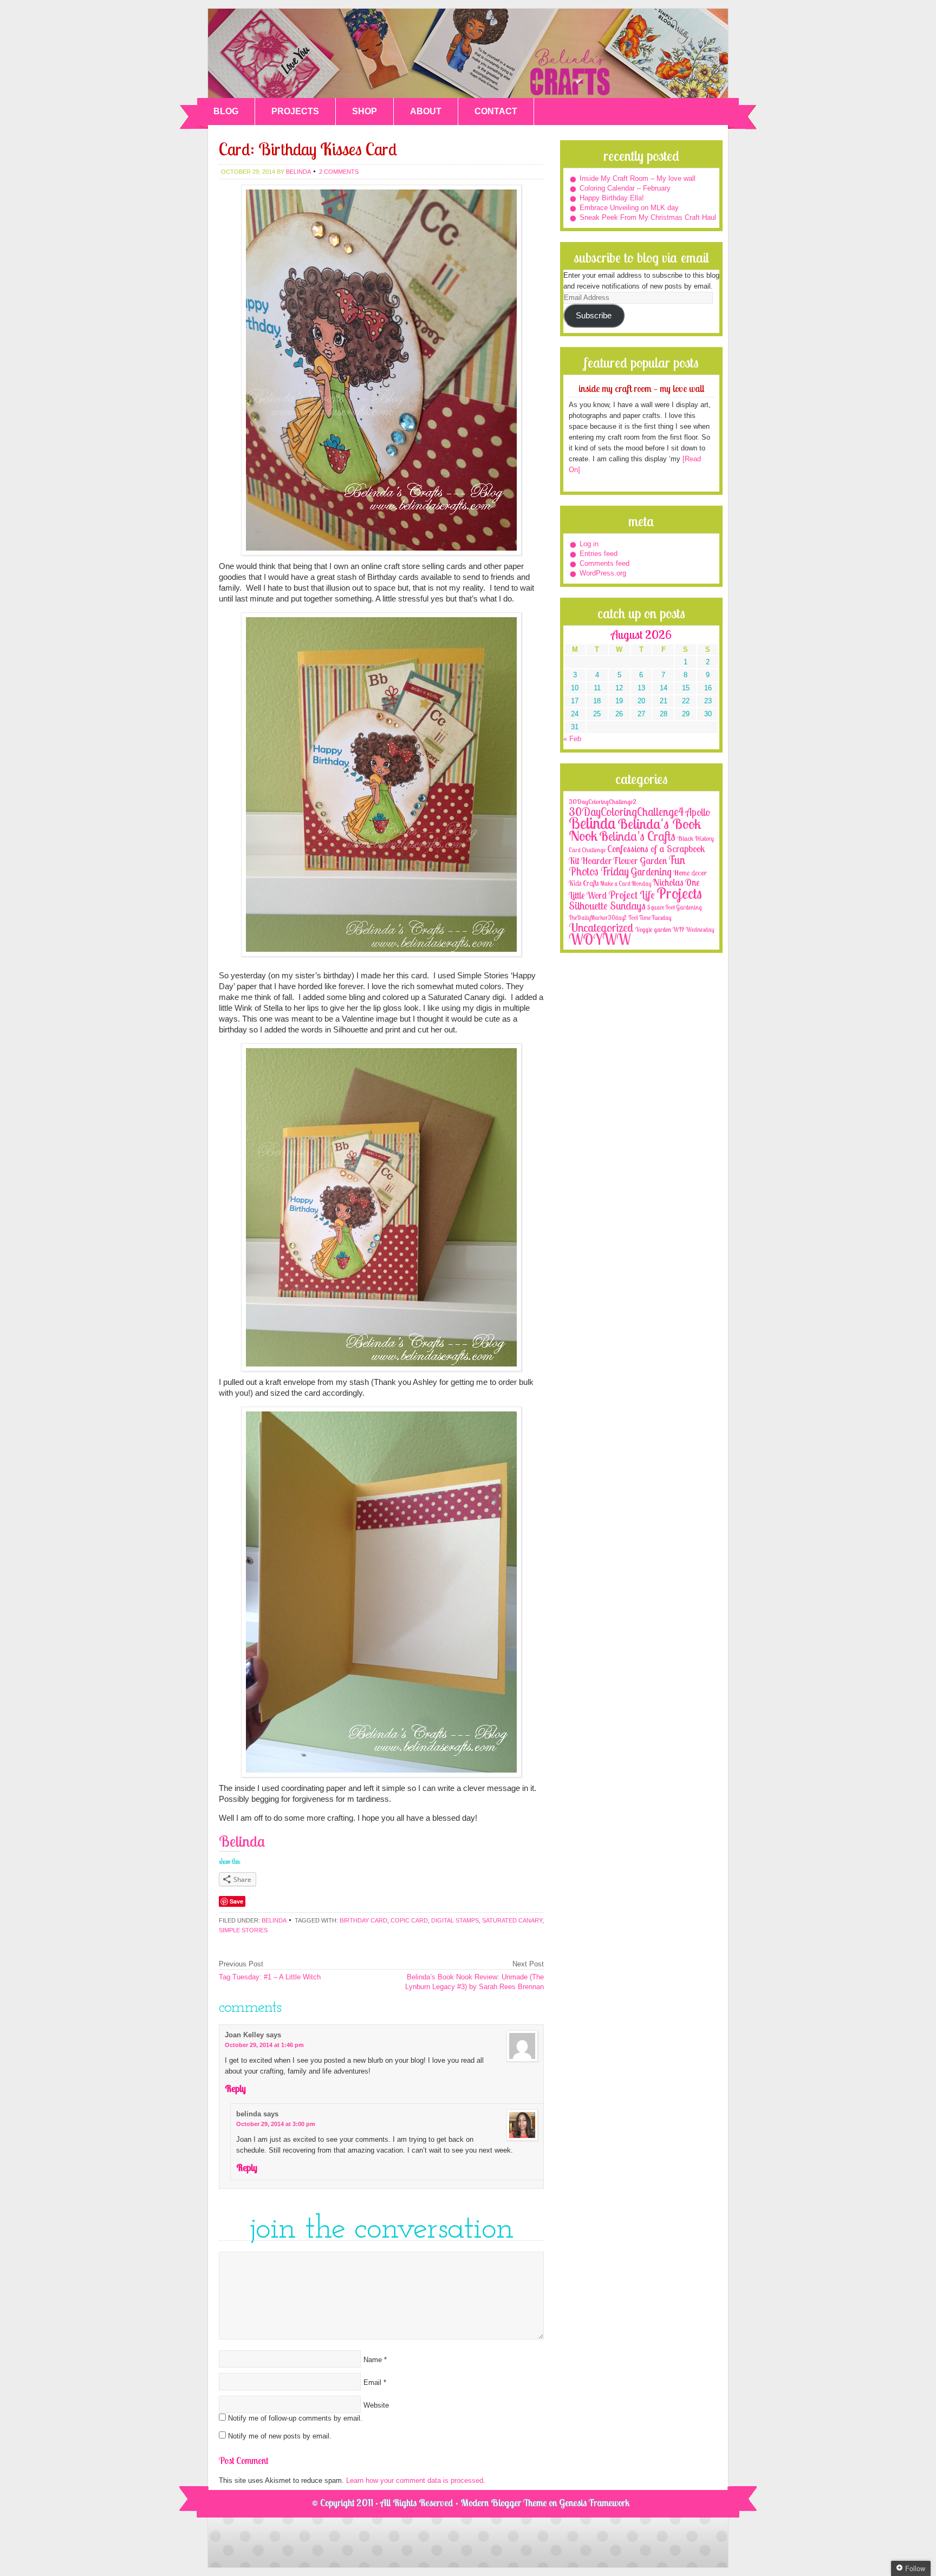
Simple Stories (243, 1930)
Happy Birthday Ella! (612, 198)
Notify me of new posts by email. (280, 2436)
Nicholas (668, 882)
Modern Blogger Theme (503, 2503)
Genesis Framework (594, 2503)
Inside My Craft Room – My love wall (638, 178)
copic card (409, 1920)
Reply (235, 2088)
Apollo (698, 812)
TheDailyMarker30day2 (598, 918)
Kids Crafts (584, 883)
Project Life (632, 895)
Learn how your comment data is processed (415, 2480)
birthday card (363, 1920)
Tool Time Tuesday (650, 918)
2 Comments (339, 172)
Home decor (690, 873)
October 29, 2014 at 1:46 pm (264, 2045)
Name (373, 2360)
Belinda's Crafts (468, 53)
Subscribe (594, 316)
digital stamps (455, 1920)
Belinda (274, 1920)
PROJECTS (295, 111)
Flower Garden (640, 860)
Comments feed (604, 563)
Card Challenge (587, 850)
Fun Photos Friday (627, 865)
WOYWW (600, 939)
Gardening (651, 872)
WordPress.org (603, 573)
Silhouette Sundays (607, 905)
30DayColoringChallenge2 (603, 802)
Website (376, 2405)
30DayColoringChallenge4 (626, 812)
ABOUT (426, 111)
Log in (589, 544)
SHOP (365, 111)
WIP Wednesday (693, 930)
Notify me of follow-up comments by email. (295, 2418)
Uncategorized (601, 927)
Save (236, 1901)
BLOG (226, 111)
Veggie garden (653, 929)
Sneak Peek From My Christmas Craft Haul (648, 217)
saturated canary (512, 1920)
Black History (695, 838)
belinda (298, 172)
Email (372, 2382)
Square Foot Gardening (674, 907)
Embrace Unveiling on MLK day (629, 208)
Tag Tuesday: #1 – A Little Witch (270, 1977)
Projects (679, 893)
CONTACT (496, 111)
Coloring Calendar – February (625, 188)
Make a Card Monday (626, 884)
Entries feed (599, 554)
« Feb (572, 739)
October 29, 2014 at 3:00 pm (276, 2124)
